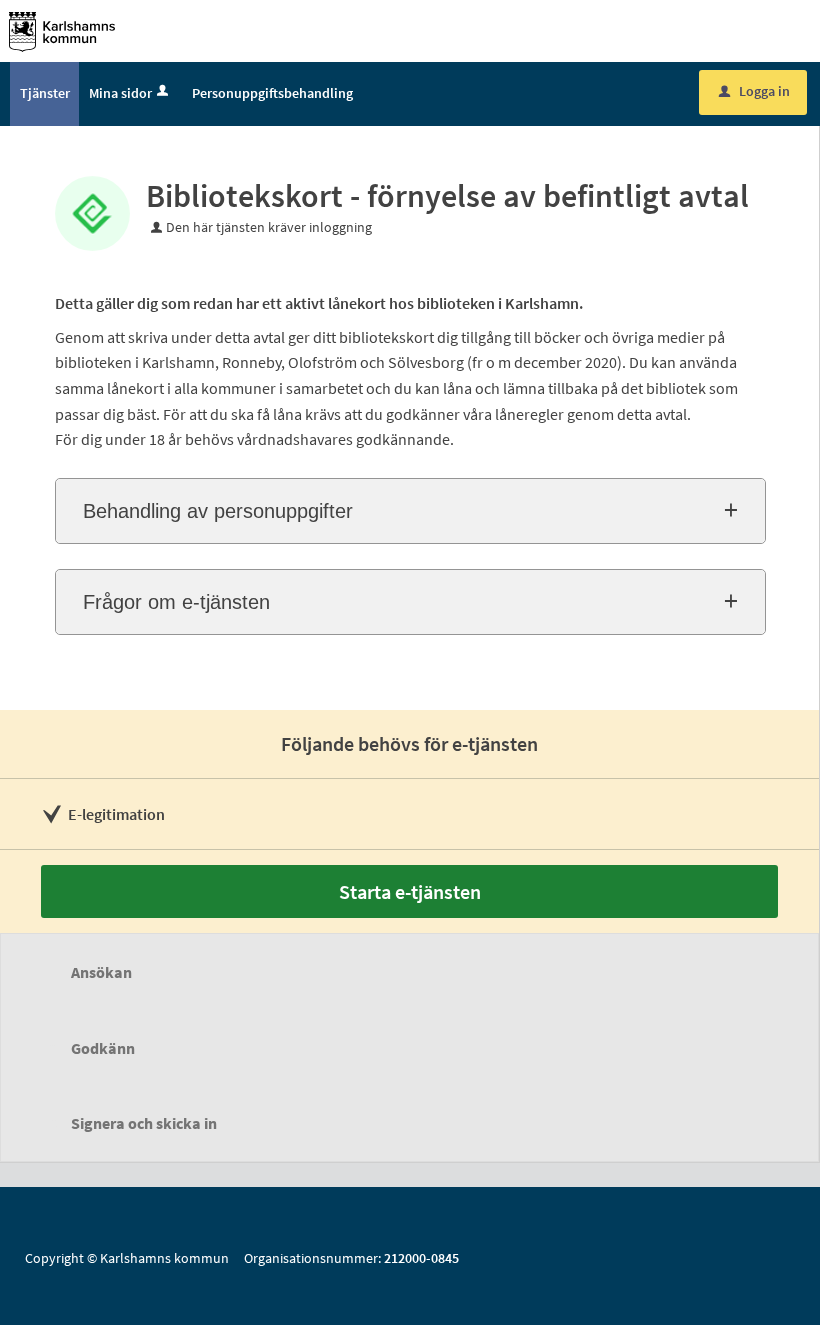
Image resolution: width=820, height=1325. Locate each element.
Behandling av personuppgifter (218, 511)
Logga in (754, 91)
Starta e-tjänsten (410, 891)
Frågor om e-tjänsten (176, 602)
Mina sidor (120, 93)
